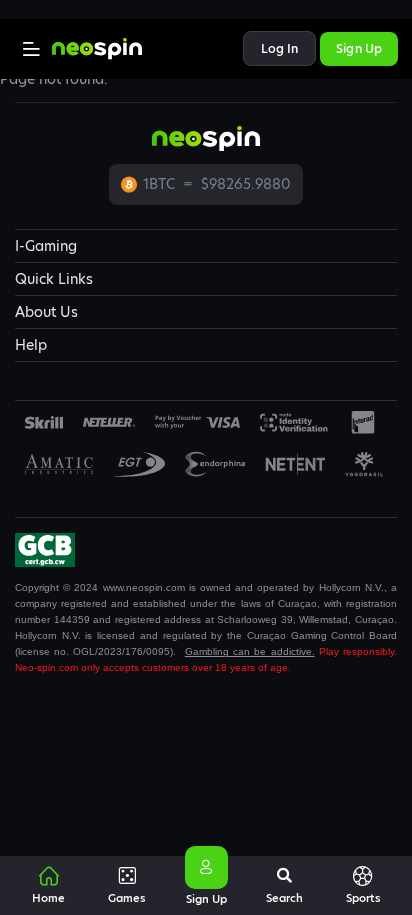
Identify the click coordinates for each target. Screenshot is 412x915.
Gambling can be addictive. (250, 651)
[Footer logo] (44, 422)
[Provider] (109, 422)
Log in (280, 48)
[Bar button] (31, 49)
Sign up (359, 48)
